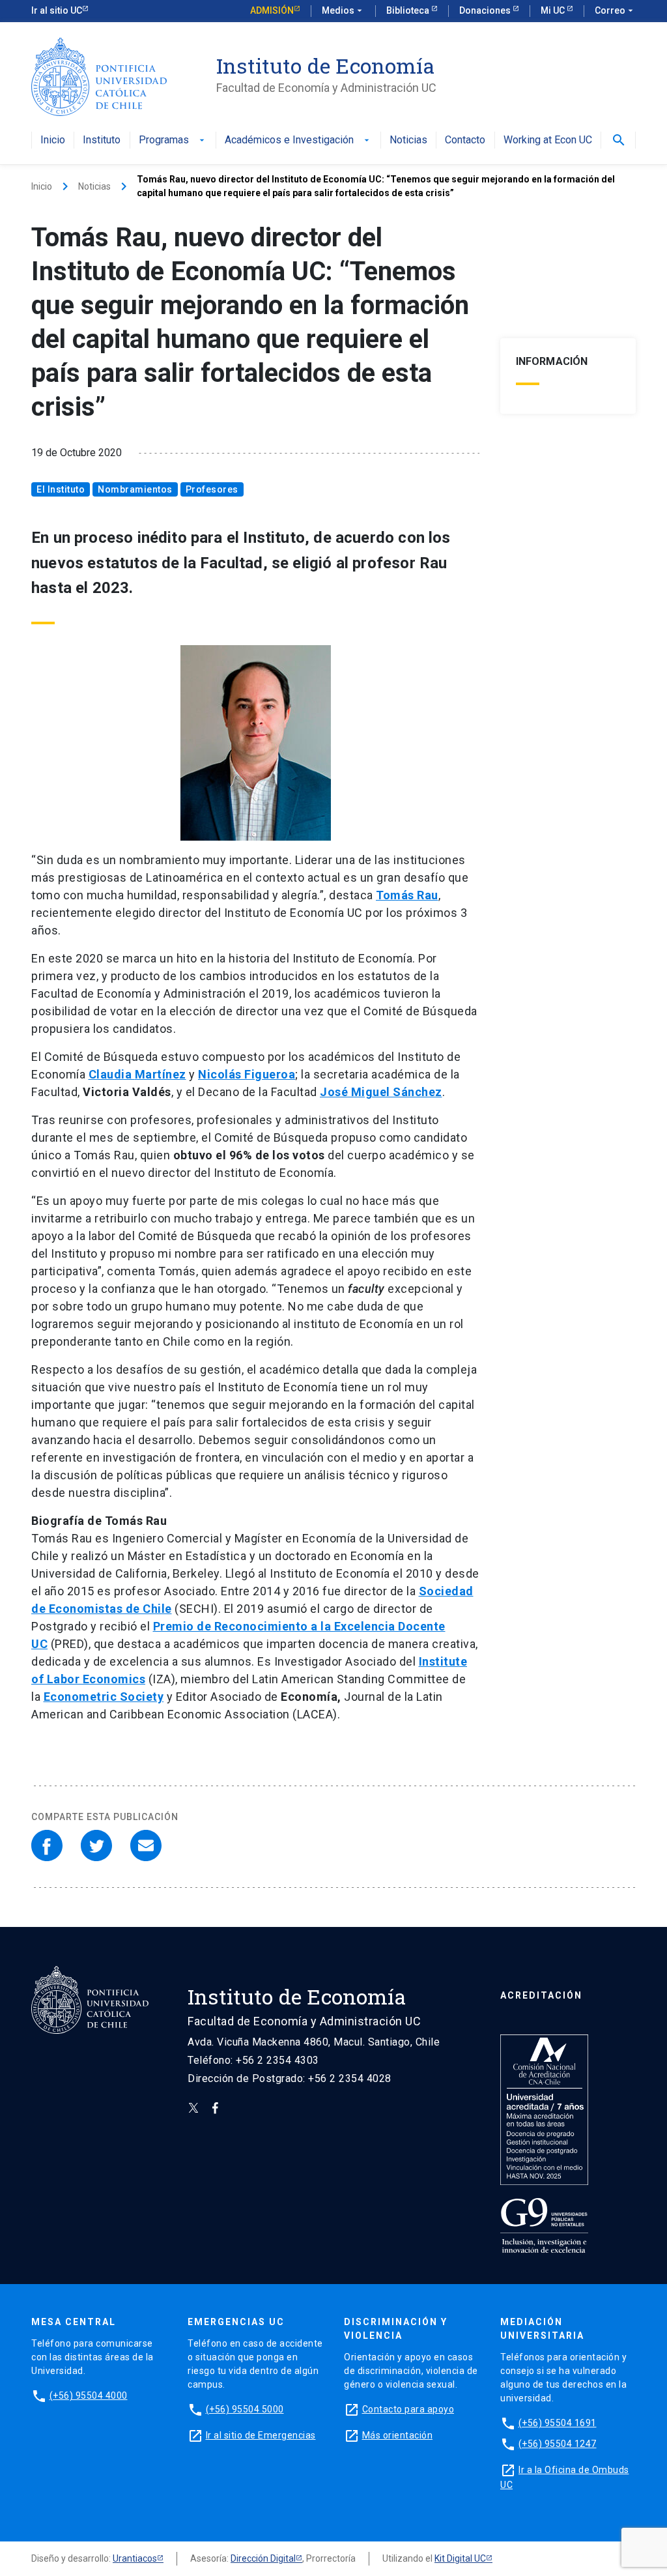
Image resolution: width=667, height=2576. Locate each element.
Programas (173, 140)
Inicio (53, 140)
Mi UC (554, 10)
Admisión (272, 10)
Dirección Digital (263, 2558)
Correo (615, 10)
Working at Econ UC (548, 140)
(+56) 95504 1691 (558, 2423)
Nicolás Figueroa (247, 1074)
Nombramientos (135, 489)
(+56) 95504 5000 (245, 2409)
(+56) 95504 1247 (558, 2444)
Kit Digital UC (460, 2558)
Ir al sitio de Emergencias (261, 2435)
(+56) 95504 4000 (89, 2395)
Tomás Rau (407, 895)
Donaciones (486, 10)
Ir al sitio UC (57, 10)
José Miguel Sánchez (381, 1092)
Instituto (102, 140)
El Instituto (61, 489)
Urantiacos (135, 2558)
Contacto (465, 140)
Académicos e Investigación (298, 140)
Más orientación (398, 2435)
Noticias (408, 140)
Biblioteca (409, 10)
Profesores (212, 489)
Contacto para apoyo (408, 2409)
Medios (343, 10)
